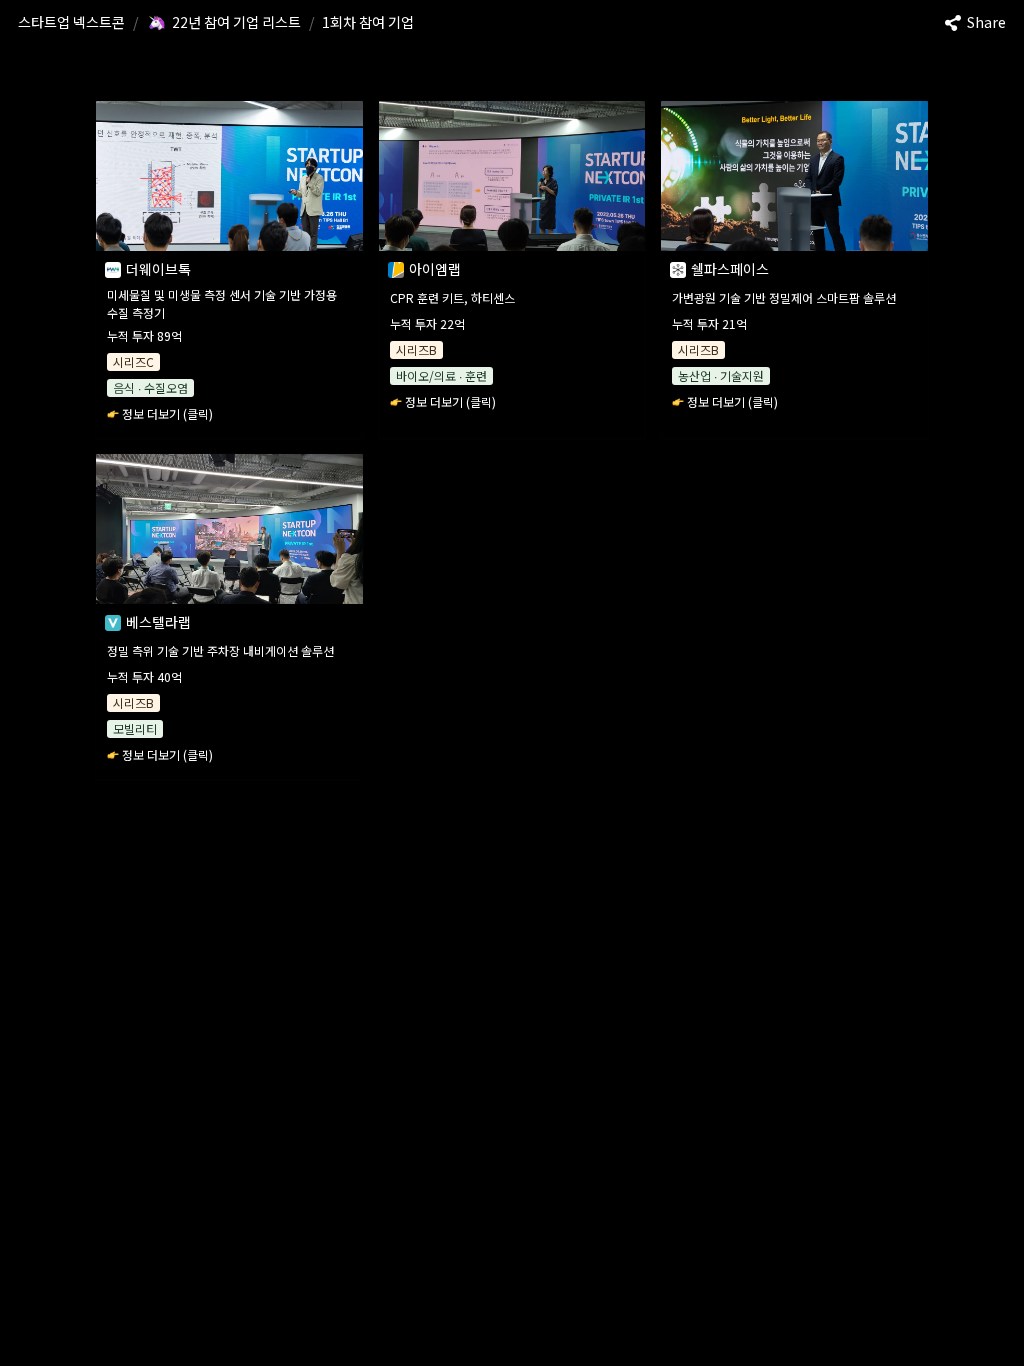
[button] (71, 23)
